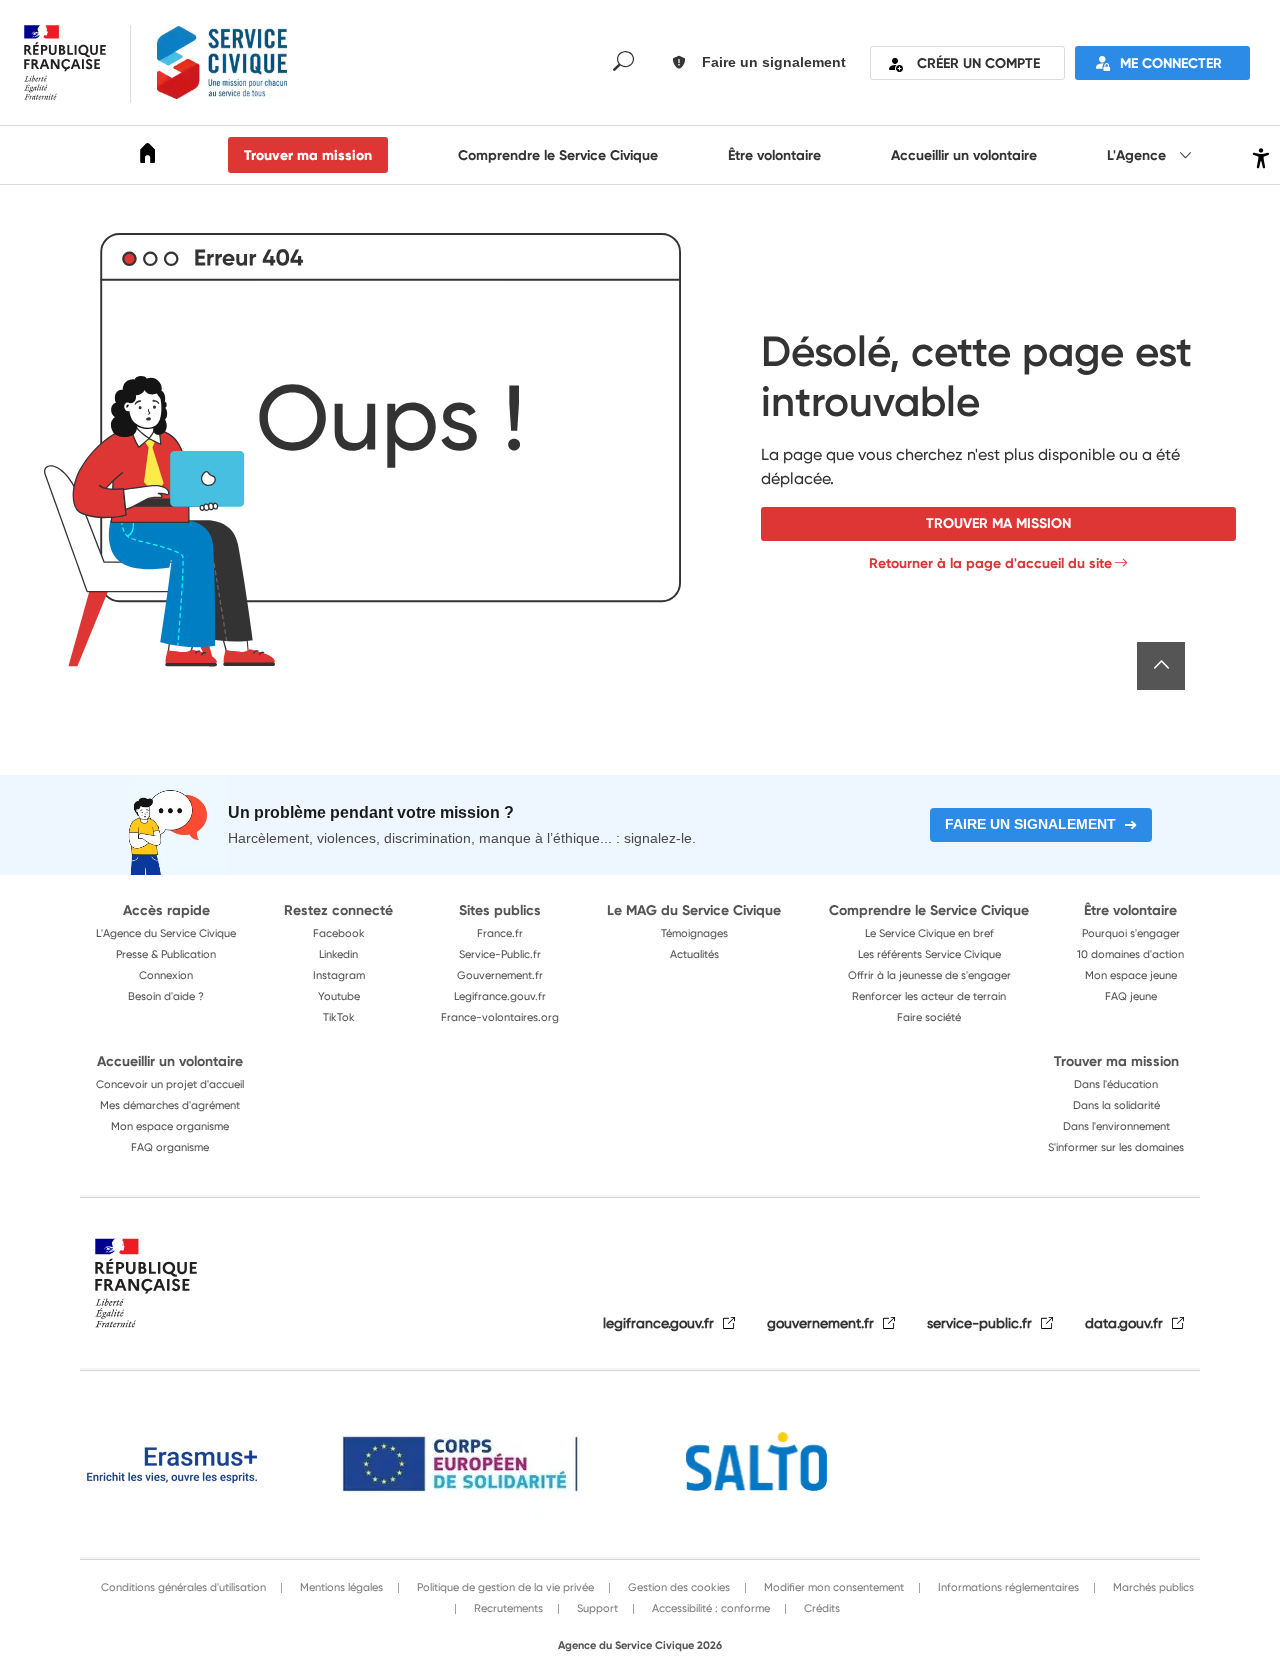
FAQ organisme (170, 1147)
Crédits (820, 1608)
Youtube (339, 996)
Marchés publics (1152, 1587)
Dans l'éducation (1116, 1084)
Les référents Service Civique (929, 954)
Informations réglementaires (1007, 1587)
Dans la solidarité (1116, 1105)
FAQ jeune (1131, 996)
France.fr (500, 933)
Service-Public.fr (500, 954)
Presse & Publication (166, 954)
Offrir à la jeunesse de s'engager (929, 975)
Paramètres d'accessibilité (1258, 155)
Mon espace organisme (170, 1126)
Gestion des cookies (677, 1587)
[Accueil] (148, 156)
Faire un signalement (1030, 824)
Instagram (339, 975)
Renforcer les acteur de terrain (929, 996)
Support (596, 1608)
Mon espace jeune (1131, 975)
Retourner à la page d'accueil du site (990, 563)
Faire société (929, 1017)
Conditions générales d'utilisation (183, 1587)
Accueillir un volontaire (964, 155)
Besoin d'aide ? (166, 996)
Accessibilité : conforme (709, 1608)
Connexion (166, 975)
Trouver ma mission (308, 155)
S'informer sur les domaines (1116, 1147)
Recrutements (507, 1608)
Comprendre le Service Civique (558, 155)
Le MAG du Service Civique (694, 910)
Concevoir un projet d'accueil (170, 1084)
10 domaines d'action (1130, 954)
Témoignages (694, 933)
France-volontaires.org (500, 1017)
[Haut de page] (1161, 666)
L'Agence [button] (1138, 155)
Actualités (694, 954)
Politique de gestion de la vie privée (504, 1587)
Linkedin (338, 954)
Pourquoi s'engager (1131, 933)
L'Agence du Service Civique (166, 933)
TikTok (339, 1017)
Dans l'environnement (1116, 1126)
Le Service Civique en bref (929, 933)
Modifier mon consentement (832, 1587)
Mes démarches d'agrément (170, 1105)
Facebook (339, 933)
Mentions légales (340, 1587)
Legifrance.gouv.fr (500, 996)
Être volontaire (774, 155)
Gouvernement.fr (500, 975)
